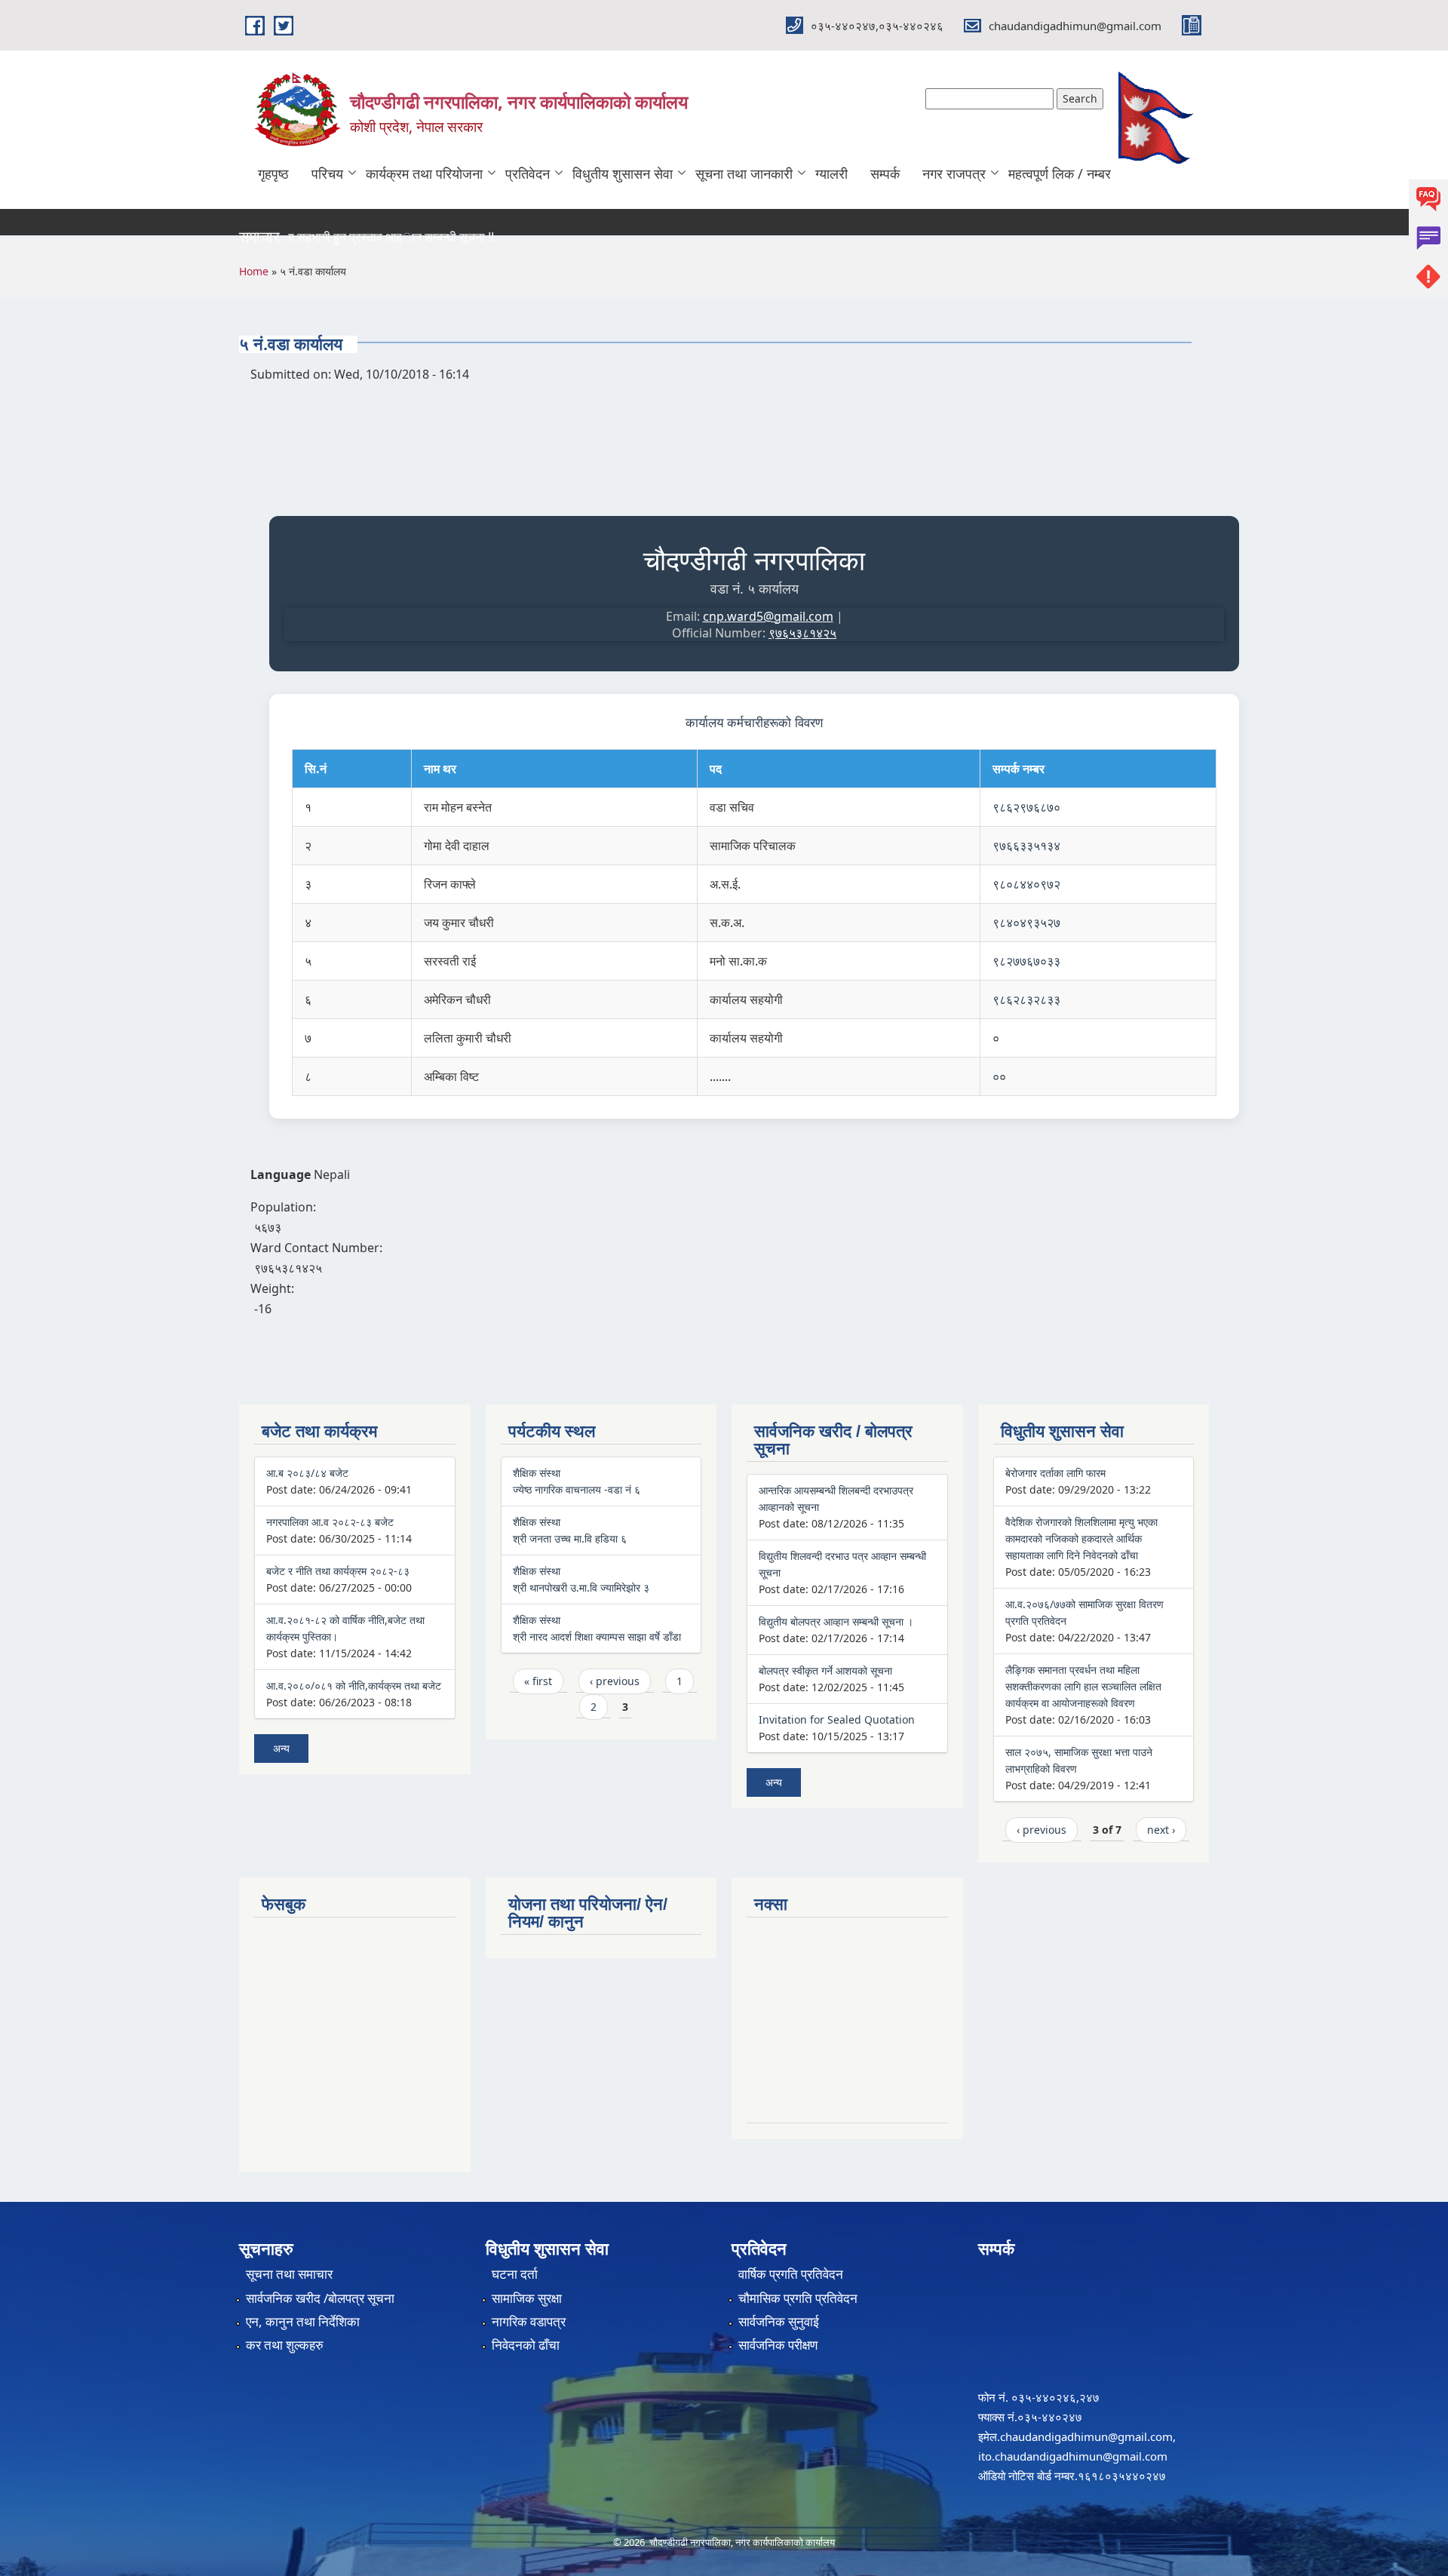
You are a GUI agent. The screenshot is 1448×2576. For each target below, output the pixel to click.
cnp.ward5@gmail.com (768, 616)
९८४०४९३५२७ (1026, 923)
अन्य (281, 1748)
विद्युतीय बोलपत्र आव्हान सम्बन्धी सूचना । (836, 1621)
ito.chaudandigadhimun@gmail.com (1073, 2456)
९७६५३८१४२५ (802, 633)
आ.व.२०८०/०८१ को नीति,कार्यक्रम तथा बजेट (354, 1686)
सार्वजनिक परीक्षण (778, 2345)
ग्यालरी (831, 173)
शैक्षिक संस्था (537, 1473)
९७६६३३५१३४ (1026, 846)
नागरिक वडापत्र (529, 2321)
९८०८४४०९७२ (1026, 884)
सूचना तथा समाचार (289, 2274)
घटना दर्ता (515, 2274)
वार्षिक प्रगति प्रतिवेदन (791, 2274)
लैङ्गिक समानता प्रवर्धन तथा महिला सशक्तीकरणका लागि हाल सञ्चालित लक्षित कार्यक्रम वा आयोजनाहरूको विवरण (1083, 1686)
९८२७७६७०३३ (1026, 961)
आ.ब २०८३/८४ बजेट (307, 1473)
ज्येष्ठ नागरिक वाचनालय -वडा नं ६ (577, 1489)
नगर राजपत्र (954, 173)
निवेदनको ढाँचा (526, 2345)
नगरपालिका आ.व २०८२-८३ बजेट (330, 1522)
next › (1161, 1830)
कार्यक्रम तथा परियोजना (424, 173)
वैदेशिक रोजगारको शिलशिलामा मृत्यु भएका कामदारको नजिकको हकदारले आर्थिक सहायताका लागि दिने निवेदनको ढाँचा (1081, 1538)
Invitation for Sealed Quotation (837, 1719)
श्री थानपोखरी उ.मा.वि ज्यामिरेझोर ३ (581, 1587)
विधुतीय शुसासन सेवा (623, 173)
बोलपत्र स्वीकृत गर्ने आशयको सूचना (825, 1670)
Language (281, 1174)
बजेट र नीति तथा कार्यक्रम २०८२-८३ (338, 1571)
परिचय (327, 173)
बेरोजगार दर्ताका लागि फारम (1055, 1473)
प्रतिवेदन (528, 173)
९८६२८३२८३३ (1026, 999)
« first (538, 1681)
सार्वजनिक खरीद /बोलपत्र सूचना (320, 2298)
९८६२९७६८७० (1026, 807)
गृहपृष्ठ (273, 173)
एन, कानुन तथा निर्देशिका (303, 2321)
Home (254, 271)
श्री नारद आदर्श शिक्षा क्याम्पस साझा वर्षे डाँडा (597, 1636)
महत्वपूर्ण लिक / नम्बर (1060, 173)
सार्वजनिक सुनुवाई (779, 2321)
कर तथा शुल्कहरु (285, 2345)
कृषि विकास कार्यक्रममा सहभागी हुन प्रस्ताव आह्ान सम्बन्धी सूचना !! (311, 237)
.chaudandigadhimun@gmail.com (1085, 2436)
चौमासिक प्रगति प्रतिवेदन (798, 2298)
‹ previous (615, 1681)
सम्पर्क (885, 173)
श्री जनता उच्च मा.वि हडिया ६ (570, 1538)
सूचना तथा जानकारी (744, 173)
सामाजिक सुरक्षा (527, 2298)
